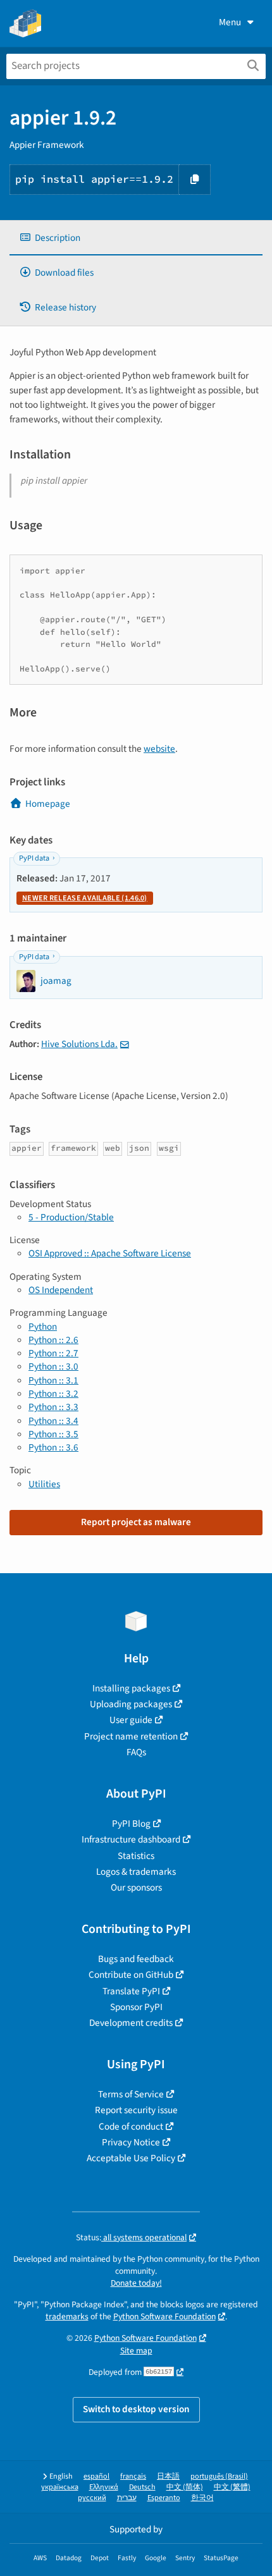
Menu (230, 22)
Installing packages (131, 1688)
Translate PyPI (131, 1991)
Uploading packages (131, 1704)
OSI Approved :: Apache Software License (110, 1253)
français (133, 2476)
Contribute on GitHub (131, 1975)
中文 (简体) (185, 2487)
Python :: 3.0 (53, 1366)
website (159, 749)
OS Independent (61, 1290)
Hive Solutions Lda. (79, 1044)
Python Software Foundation (164, 2316)
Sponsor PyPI (136, 2007)
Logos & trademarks (136, 1872)
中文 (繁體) (232, 2487)
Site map (136, 2351)
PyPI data (34, 858)
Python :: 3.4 (53, 1421)
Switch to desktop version (136, 2409)
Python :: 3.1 (53, 1380)
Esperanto (164, 2498)
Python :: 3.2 (53, 1394)
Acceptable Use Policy (131, 2158)
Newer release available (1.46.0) (85, 898)
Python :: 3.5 (53, 1434)
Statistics (136, 1856)
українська (60, 2487)
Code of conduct (131, 2126)
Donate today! (136, 2283)
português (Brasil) (219, 2476)
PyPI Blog (131, 1824)
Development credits (131, 2023)
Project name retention (131, 1736)
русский (92, 2498)
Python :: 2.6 (53, 1340)
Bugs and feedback (136, 1959)
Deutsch (142, 2487)
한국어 (202, 2498)
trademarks (67, 2316)
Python (43, 1327)
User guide (131, 1720)
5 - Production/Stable (71, 1217)
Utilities (44, 1484)
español (96, 2476)
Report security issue (136, 2110)
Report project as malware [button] (136, 1522)
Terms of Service (131, 2094)
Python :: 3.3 (53, 1407)
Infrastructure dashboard (131, 1839)
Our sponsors (136, 1887)
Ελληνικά (104, 2487)
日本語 (168, 2476)
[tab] (136, 238)
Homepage (48, 804)
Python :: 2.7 (53, 1353)
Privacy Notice (131, 2142)
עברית (127, 2498)
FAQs (136, 1752)
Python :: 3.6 (53, 1447)
